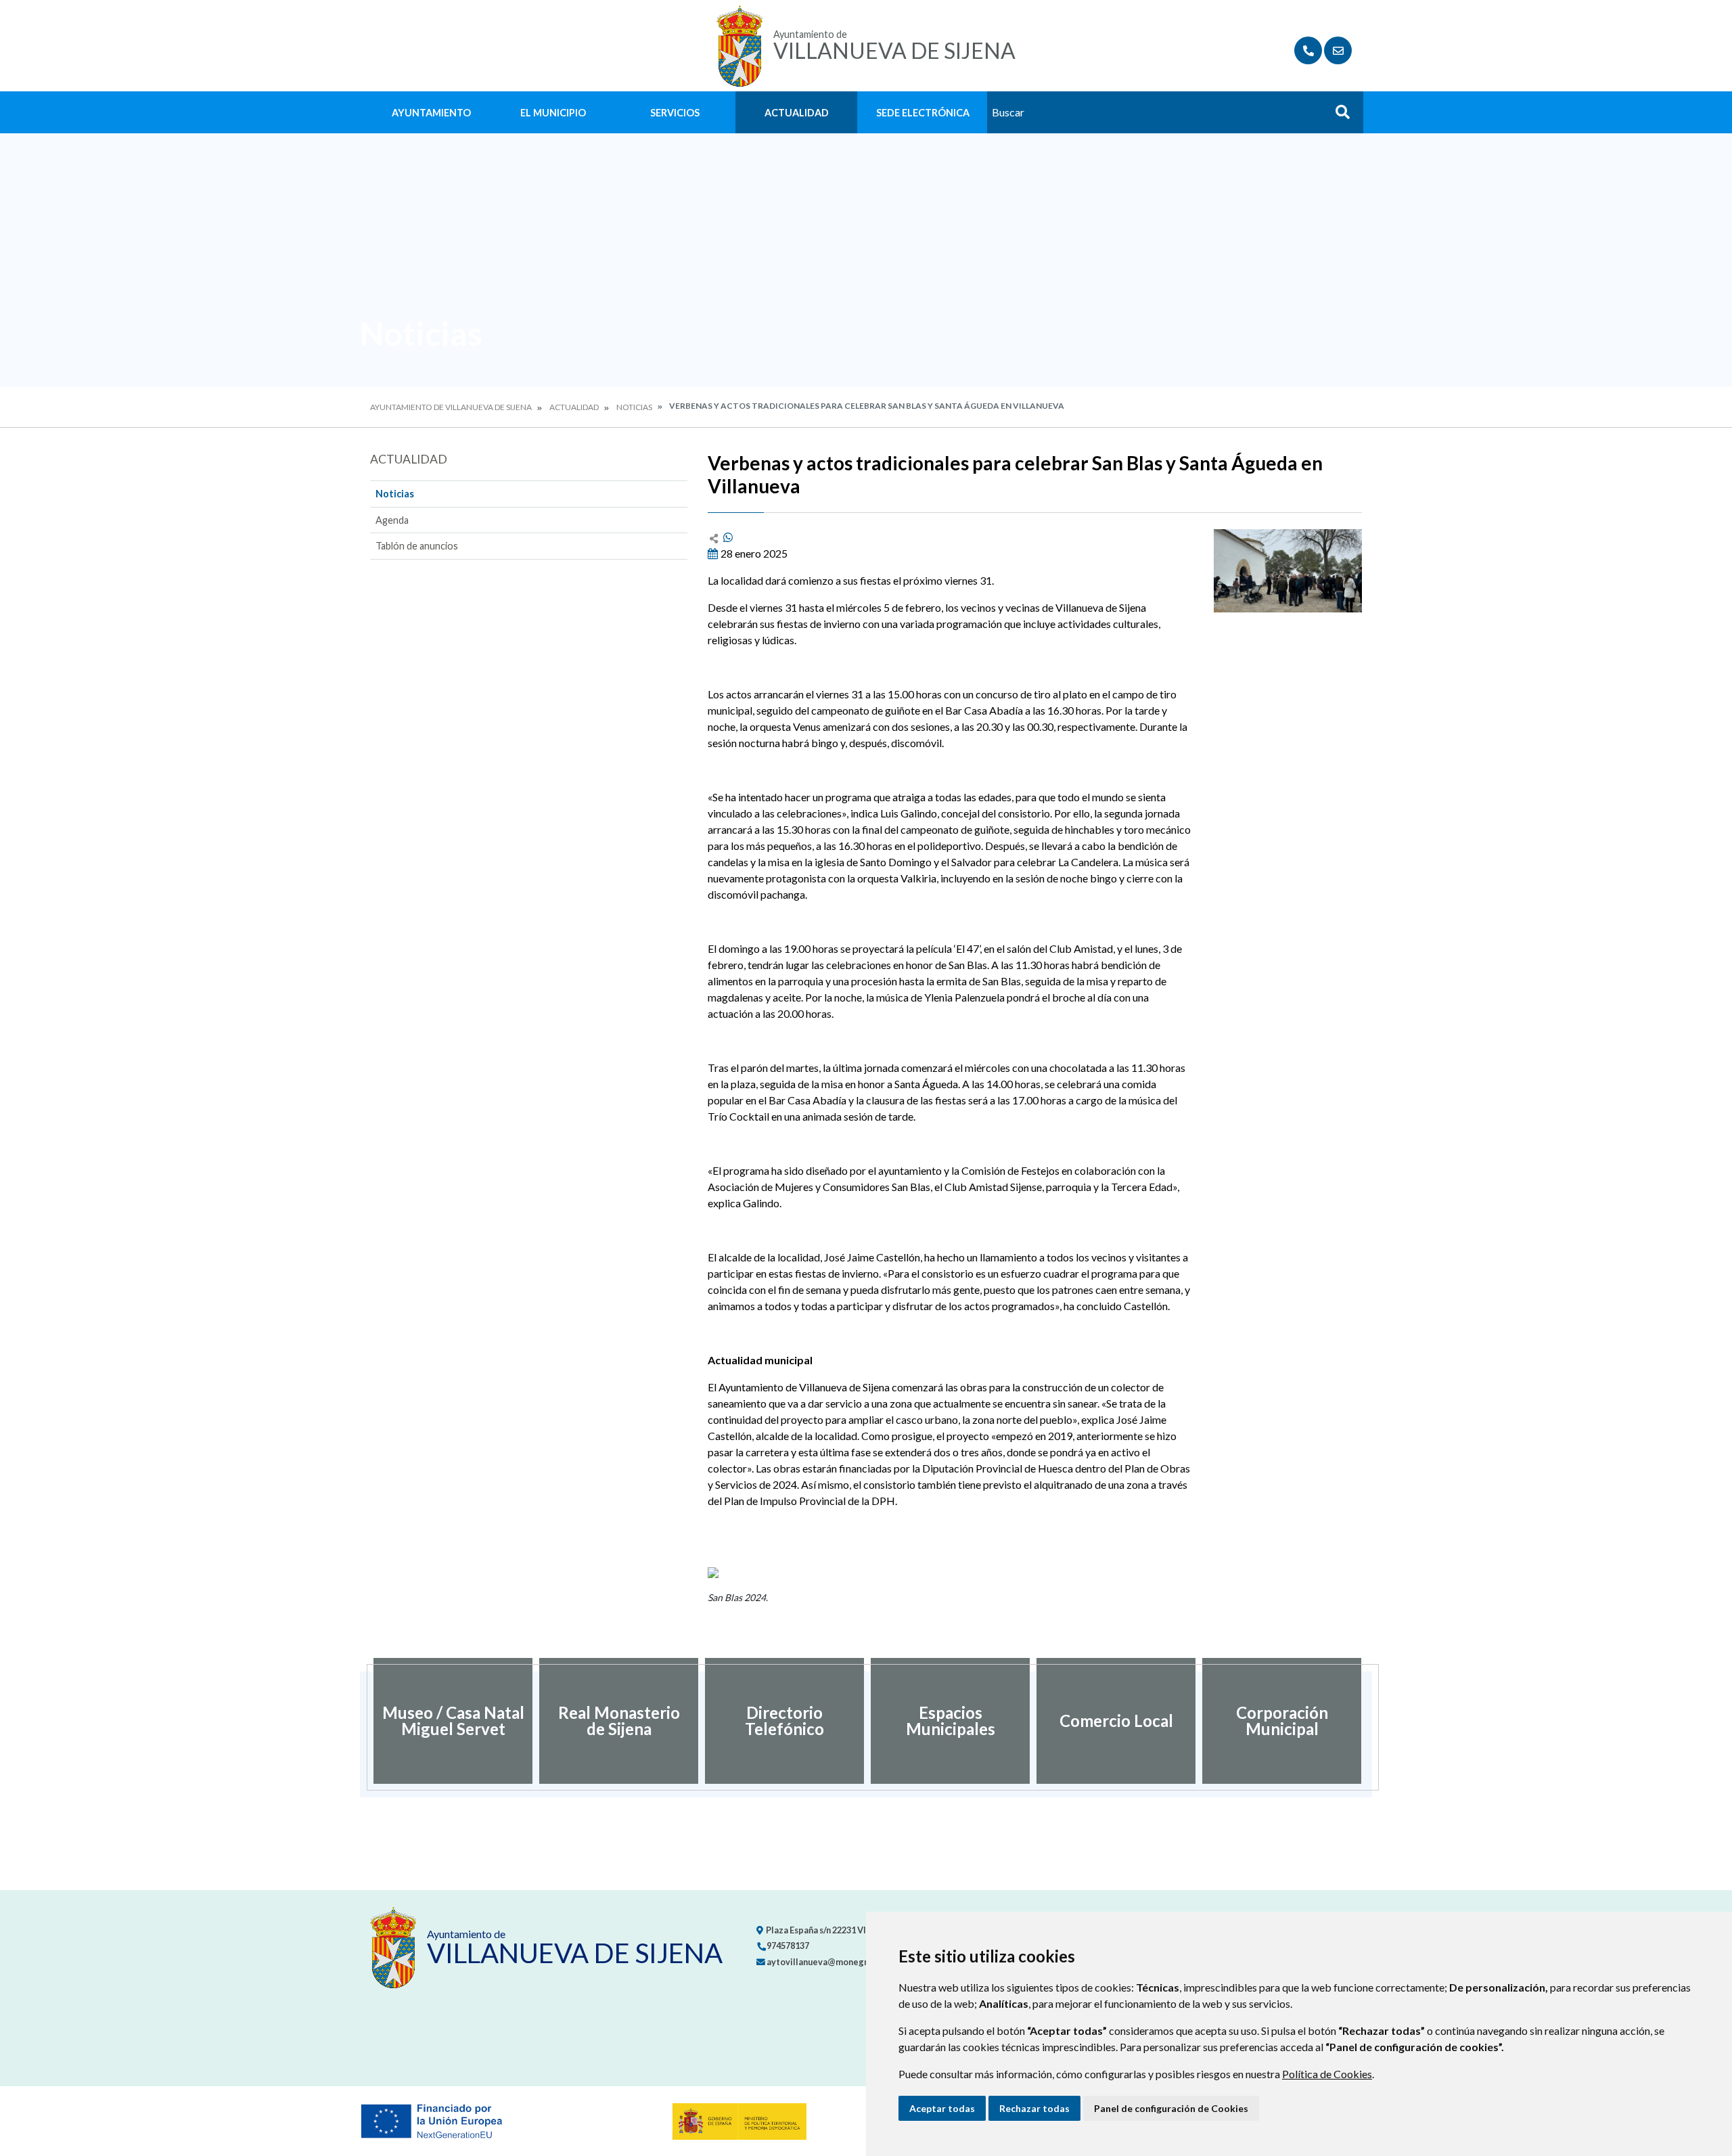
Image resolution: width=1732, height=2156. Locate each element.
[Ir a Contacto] (1338, 50)
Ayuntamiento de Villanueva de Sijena (451, 407)
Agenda (392, 520)
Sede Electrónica (923, 113)
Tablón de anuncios (417, 546)
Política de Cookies (1327, 2074)
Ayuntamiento (431, 113)
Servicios (675, 113)
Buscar (1338, 116)
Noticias (634, 407)
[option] (453, 1721)
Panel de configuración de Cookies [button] (1171, 2108)
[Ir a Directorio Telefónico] (1308, 50)
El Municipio (553, 113)
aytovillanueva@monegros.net (829, 1962)
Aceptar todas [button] (942, 2108)
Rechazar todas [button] (1034, 2108)
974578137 (787, 1946)
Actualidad (797, 113)
